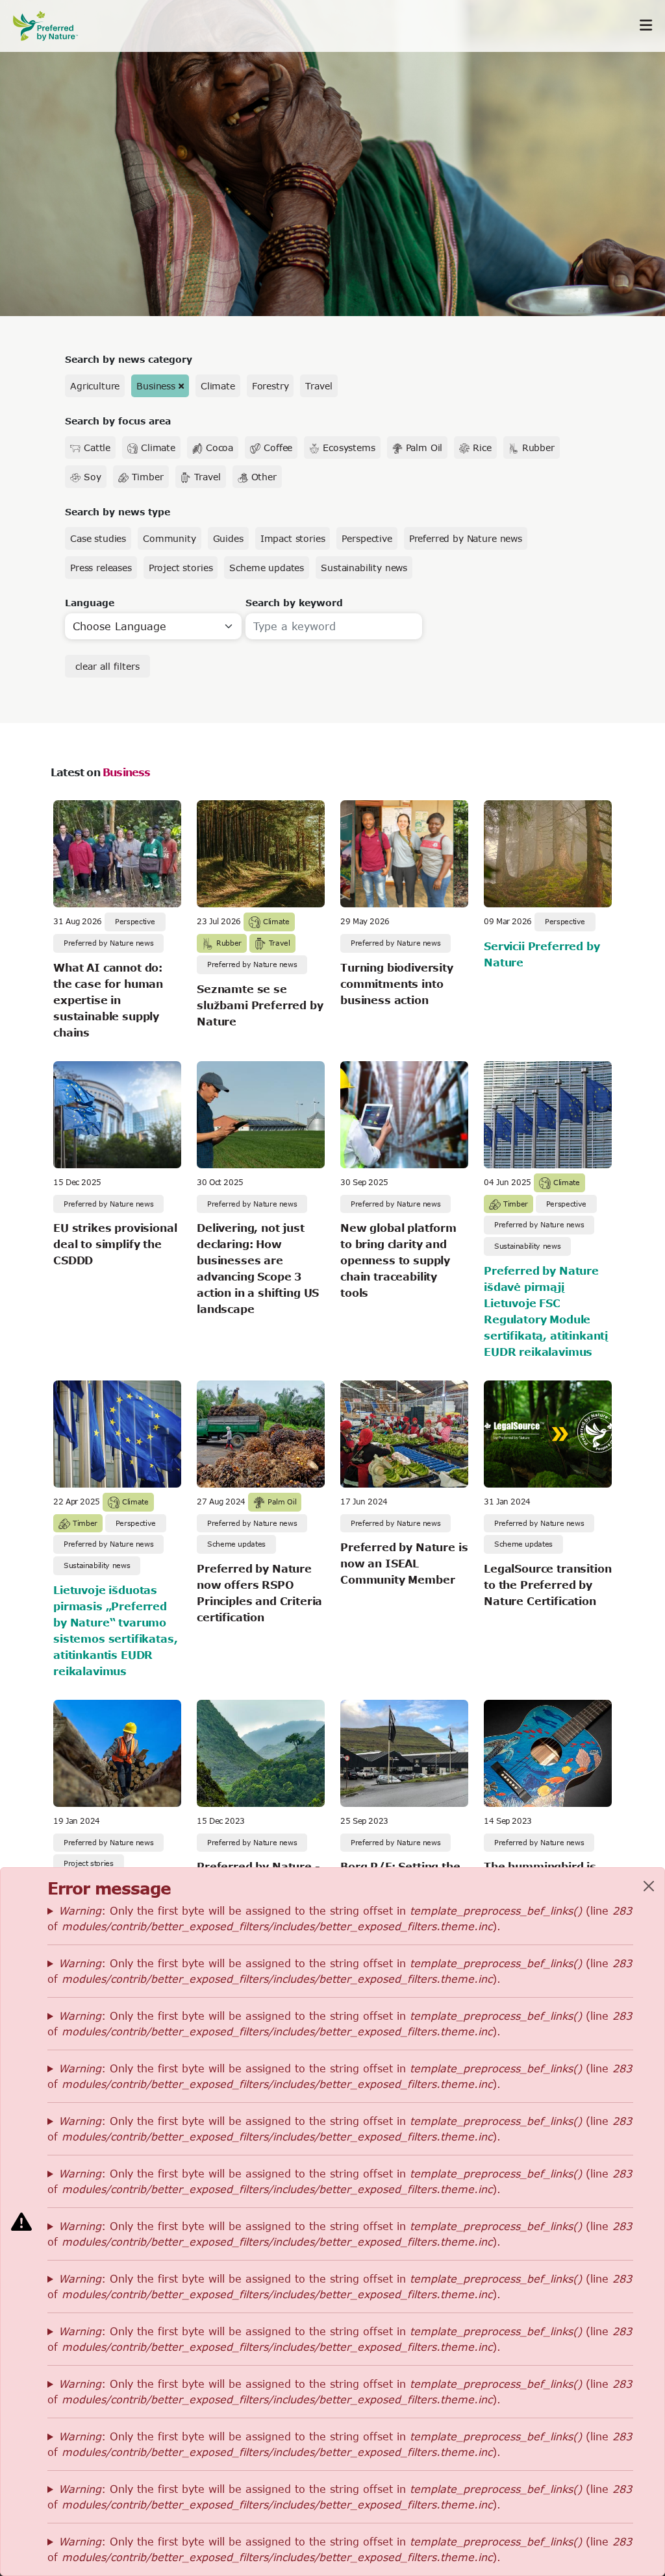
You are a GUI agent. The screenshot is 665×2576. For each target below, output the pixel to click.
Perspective (367, 538)
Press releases (101, 568)
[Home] (52, 26)
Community (169, 538)
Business (156, 386)
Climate (218, 386)
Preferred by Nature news (466, 538)
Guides (228, 538)
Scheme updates (267, 568)
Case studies (98, 538)
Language (90, 603)
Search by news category (129, 359)
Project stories (181, 568)
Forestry (270, 386)
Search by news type (118, 512)
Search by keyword (294, 603)
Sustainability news (364, 568)
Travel (319, 386)
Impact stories (293, 538)
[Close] (649, 1886)
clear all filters (107, 666)
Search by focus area (118, 421)
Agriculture (95, 386)
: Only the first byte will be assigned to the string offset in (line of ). (340, 1918)
